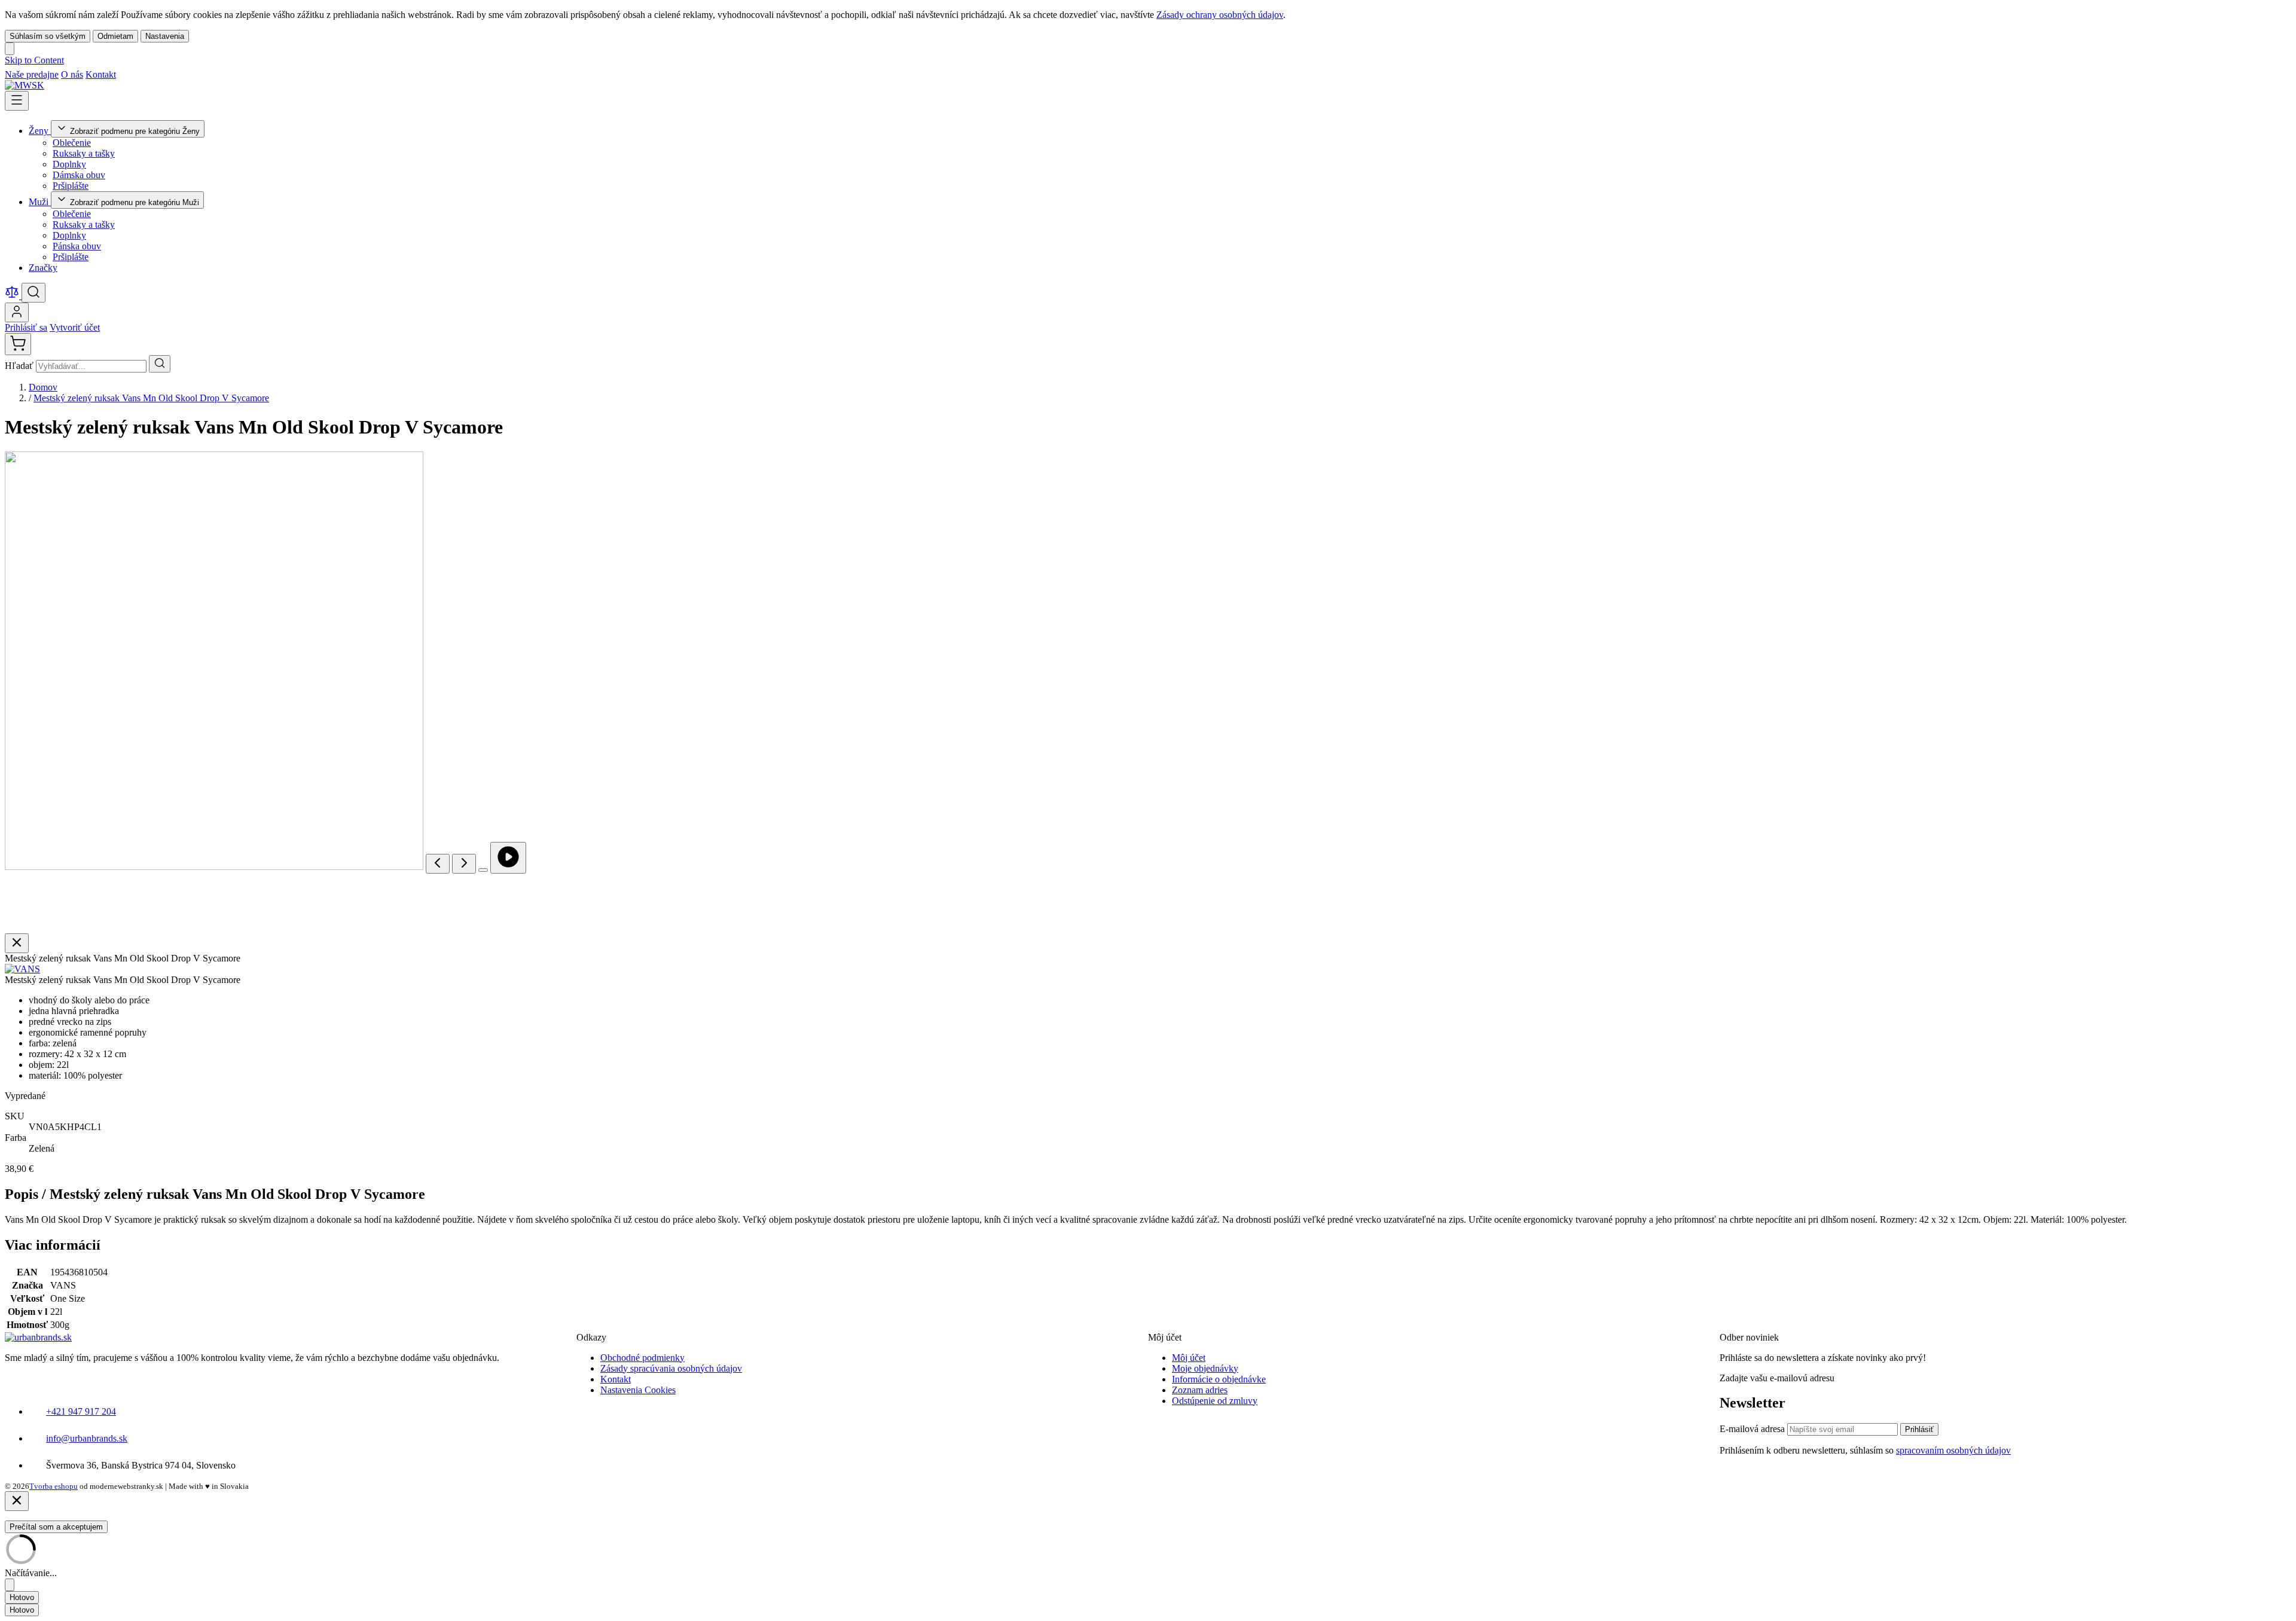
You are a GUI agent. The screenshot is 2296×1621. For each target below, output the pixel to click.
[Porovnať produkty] (13, 296)
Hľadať (20, 366)
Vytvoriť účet (75, 327)
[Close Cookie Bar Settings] (10, 1585)
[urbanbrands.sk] (38, 1337)
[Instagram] (139, 74)
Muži (40, 202)
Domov (43, 387)
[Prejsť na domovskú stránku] (25, 85)
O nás (72, 74)
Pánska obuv (77, 246)
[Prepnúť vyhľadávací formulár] (33, 293)
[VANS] (22, 969)
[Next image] (464, 864)
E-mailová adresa (1753, 1429)
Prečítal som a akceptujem (56, 1527)
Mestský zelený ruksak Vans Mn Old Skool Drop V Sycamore (151, 398)
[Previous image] (438, 864)
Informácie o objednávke (1219, 1379)
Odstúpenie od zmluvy (1215, 1401)
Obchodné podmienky (642, 1358)
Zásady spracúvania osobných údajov (671, 1368)
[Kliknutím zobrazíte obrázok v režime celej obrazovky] (483, 870)
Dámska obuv (79, 175)
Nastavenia (165, 36)
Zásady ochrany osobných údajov (1220, 15)
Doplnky (69, 164)
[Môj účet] (17, 312)
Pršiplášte (71, 186)
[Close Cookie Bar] (10, 49)
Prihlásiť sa (26, 327)
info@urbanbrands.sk (87, 1438)
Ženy (40, 131)
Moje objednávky (1205, 1368)
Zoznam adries (1200, 1390)
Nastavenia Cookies (638, 1390)
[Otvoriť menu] (17, 101)
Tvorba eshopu (54, 1486)
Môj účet (1189, 1358)
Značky (43, 268)
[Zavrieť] (17, 1501)
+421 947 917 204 (81, 1411)
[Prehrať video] (508, 858)
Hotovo (22, 1597)
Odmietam (115, 36)
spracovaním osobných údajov (1953, 1450)
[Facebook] (124, 74)
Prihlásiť (1919, 1429)
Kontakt (101, 74)
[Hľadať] (160, 364)
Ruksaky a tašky (84, 153)
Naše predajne (32, 74)
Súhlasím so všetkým (48, 36)
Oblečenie (72, 143)
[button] (22, 969)
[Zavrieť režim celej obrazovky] (17, 943)
